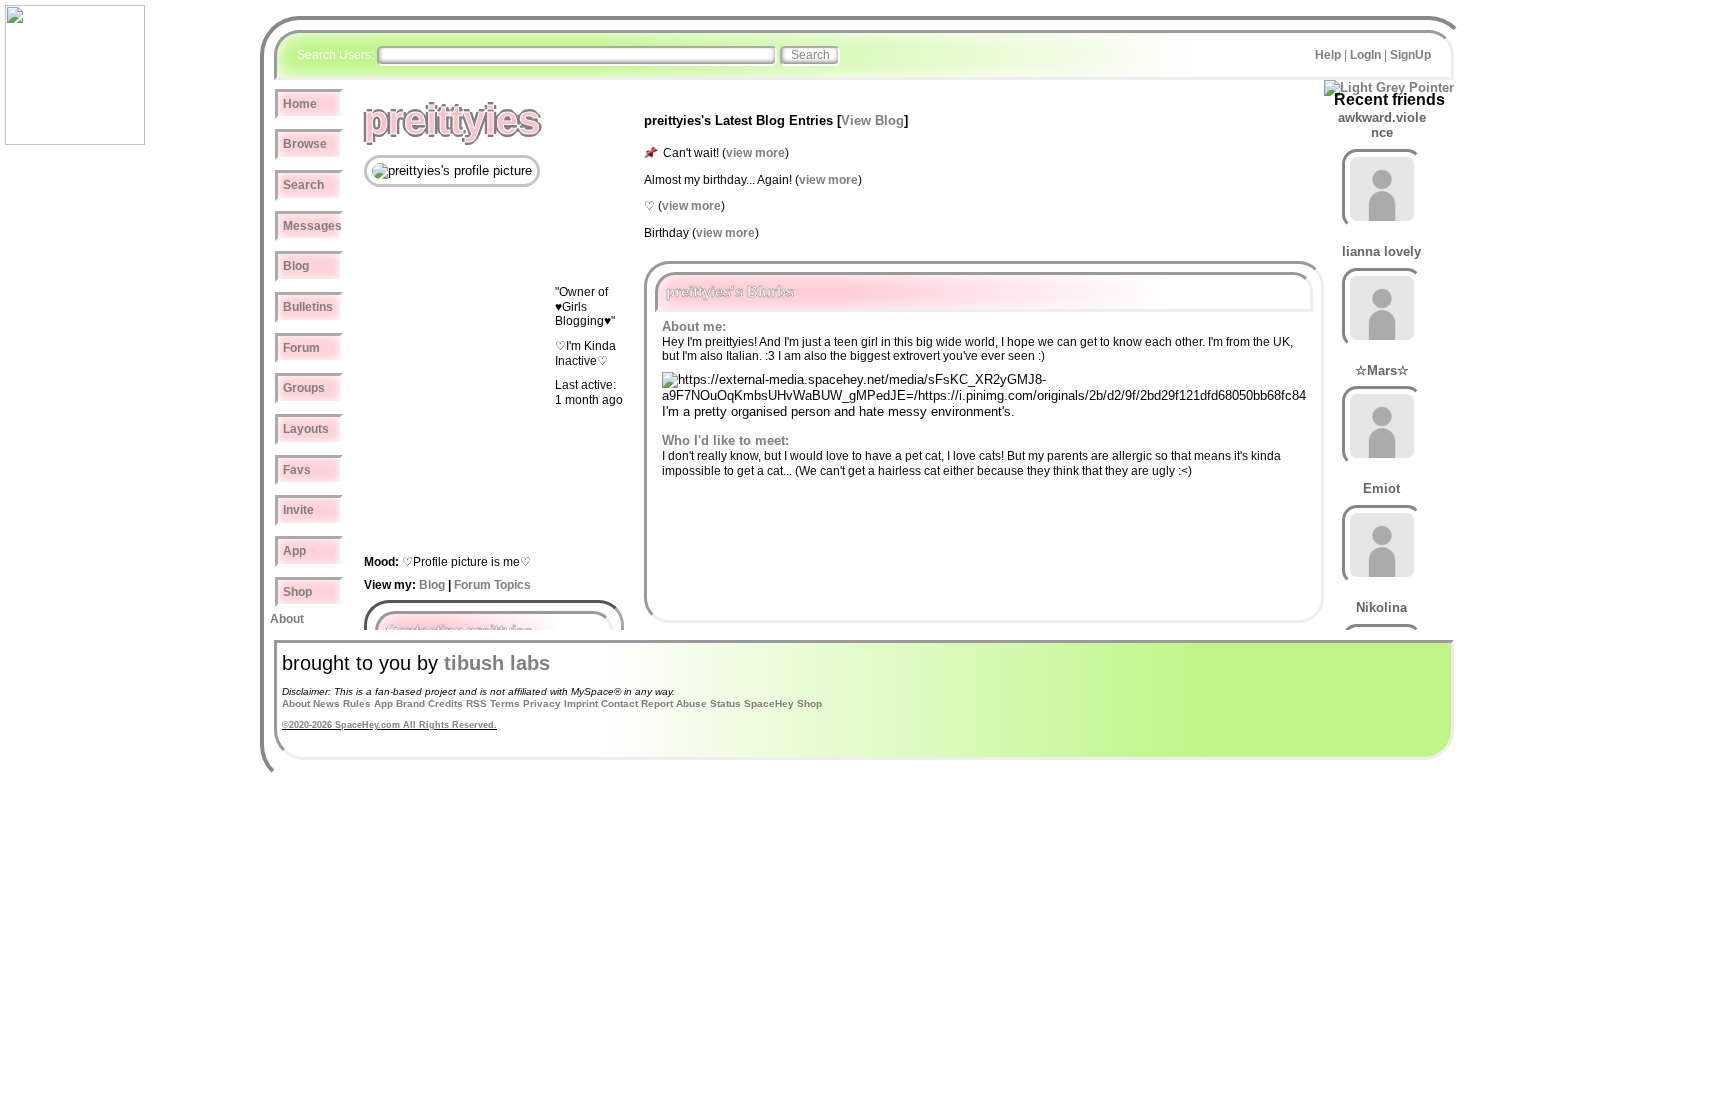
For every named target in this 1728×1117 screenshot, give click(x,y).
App (294, 551)
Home (300, 104)
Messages (312, 226)
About (287, 619)
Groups (304, 388)
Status (725, 703)
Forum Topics (492, 585)
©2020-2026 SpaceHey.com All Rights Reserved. (389, 725)
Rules (357, 703)
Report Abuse (674, 703)
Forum (301, 348)
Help (1328, 55)
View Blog (872, 120)
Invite (298, 510)
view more (755, 153)
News (326, 703)
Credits (445, 703)
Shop (297, 592)
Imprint (581, 703)
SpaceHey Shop (783, 703)
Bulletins (308, 307)
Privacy (542, 703)
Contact (619, 703)
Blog (296, 266)
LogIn (1365, 55)
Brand (410, 703)
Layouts (306, 429)
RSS (476, 703)
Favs (297, 470)
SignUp (1410, 55)
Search (810, 55)
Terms (505, 703)
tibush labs (497, 663)
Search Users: (335, 55)
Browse (305, 144)
